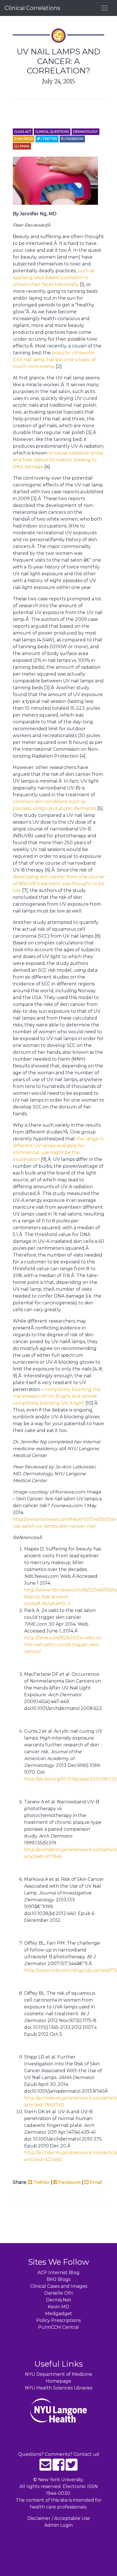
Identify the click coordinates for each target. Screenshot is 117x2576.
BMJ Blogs (58, 2279)
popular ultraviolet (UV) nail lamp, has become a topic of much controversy (54, 360)
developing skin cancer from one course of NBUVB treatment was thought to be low (58, 884)
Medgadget (59, 2314)
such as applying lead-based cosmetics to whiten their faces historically (54, 278)
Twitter (41, 2182)
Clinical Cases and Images (59, 2286)
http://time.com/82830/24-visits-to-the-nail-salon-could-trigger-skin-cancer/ (63, 1645)
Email (95, 2182)
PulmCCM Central (58, 2327)
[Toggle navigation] (105, 8)
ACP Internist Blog (58, 2273)
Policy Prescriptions (58, 2320)
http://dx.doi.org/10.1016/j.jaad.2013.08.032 (71, 1779)
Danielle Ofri (58, 2293)
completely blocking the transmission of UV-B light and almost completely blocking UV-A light (57, 1396)
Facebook (69, 2182)
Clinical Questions (52, 132)
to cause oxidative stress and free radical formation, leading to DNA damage (58, 460)
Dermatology (85, 132)
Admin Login (58, 2525)
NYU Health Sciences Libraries (59, 2388)
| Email (23, 146)
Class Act (23, 132)
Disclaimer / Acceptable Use (59, 2518)
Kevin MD (58, 2307)
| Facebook (73, 139)
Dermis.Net (59, 2300)
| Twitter (49, 139)
